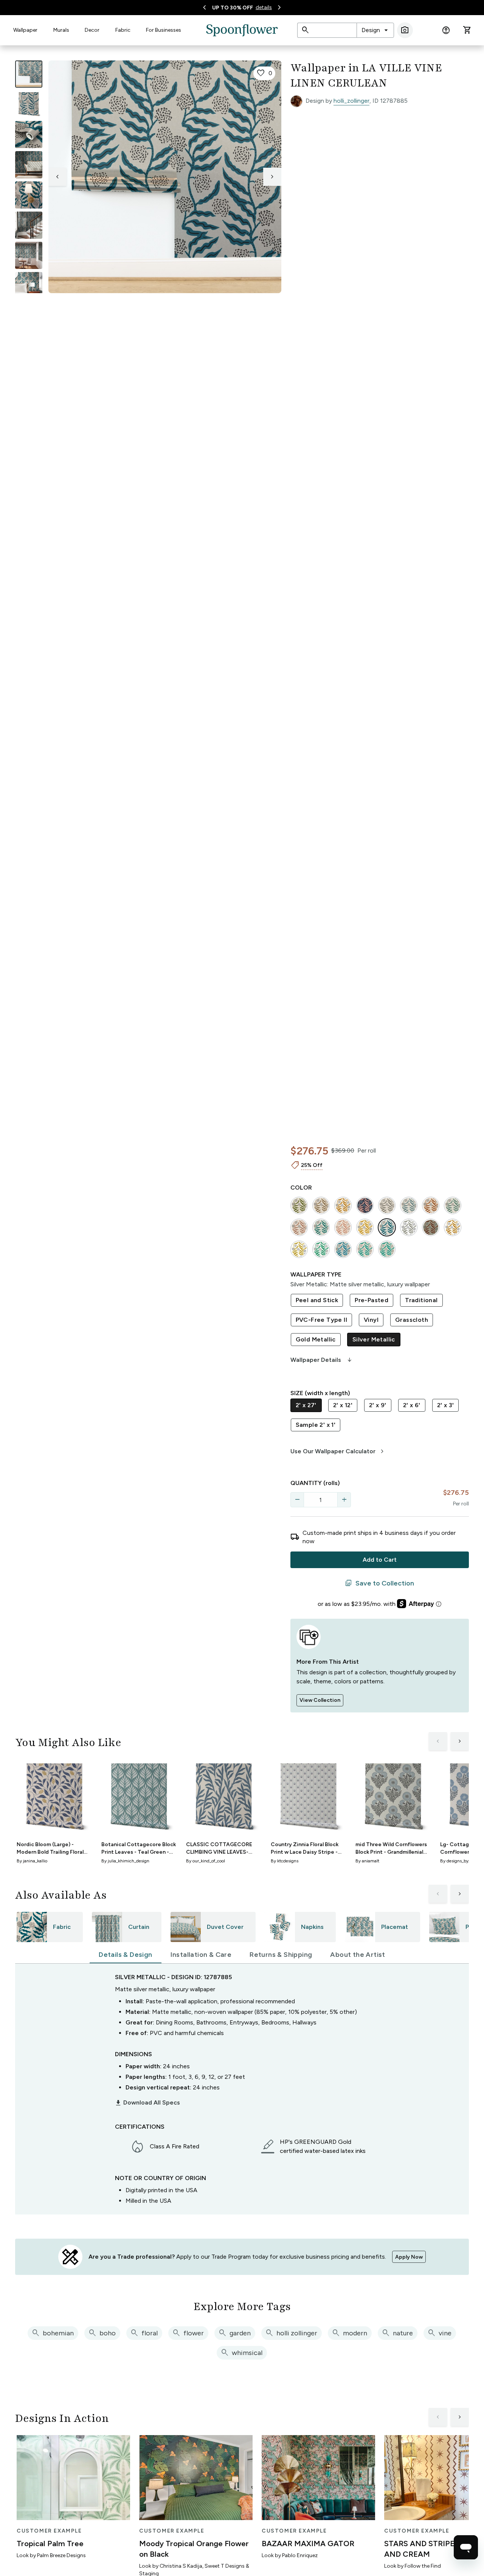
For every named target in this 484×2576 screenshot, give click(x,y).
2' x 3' (446, 1405)
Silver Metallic (374, 1339)
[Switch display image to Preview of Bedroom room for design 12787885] (29, 286)
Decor (92, 30)
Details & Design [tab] (125, 1955)
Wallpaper (25, 30)
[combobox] (375, 30)
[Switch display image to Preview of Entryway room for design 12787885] (29, 225)
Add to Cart (380, 1560)
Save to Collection (379, 1583)
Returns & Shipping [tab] (281, 1955)
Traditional (421, 1300)
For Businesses (164, 30)
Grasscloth (412, 1320)
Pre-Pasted (372, 1300)
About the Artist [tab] (358, 1955)
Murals (61, 30)
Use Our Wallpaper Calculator (338, 1451)
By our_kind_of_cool (206, 1861)
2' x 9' (378, 1405)
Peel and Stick (317, 1300)
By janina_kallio (32, 1861)
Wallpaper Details (322, 1360)
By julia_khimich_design (125, 1861)
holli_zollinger (351, 101)
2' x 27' (306, 1405)
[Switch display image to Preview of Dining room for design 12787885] (29, 255)
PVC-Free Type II (321, 1320)
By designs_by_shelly (461, 1861)
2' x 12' (343, 1405)
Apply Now (409, 2257)
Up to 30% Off (233, 8)
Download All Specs (147, 2103)
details (264, 7)
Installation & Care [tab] (201, 1955)
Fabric (123, 30)
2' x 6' (412, 1405)
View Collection (320, 1700)
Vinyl (371, 1320)
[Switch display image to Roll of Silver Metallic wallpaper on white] (29, 104)
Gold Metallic (316, 1339)
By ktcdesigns (285, 1861)
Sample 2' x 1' (316, 1425)
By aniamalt (367, 1861)
